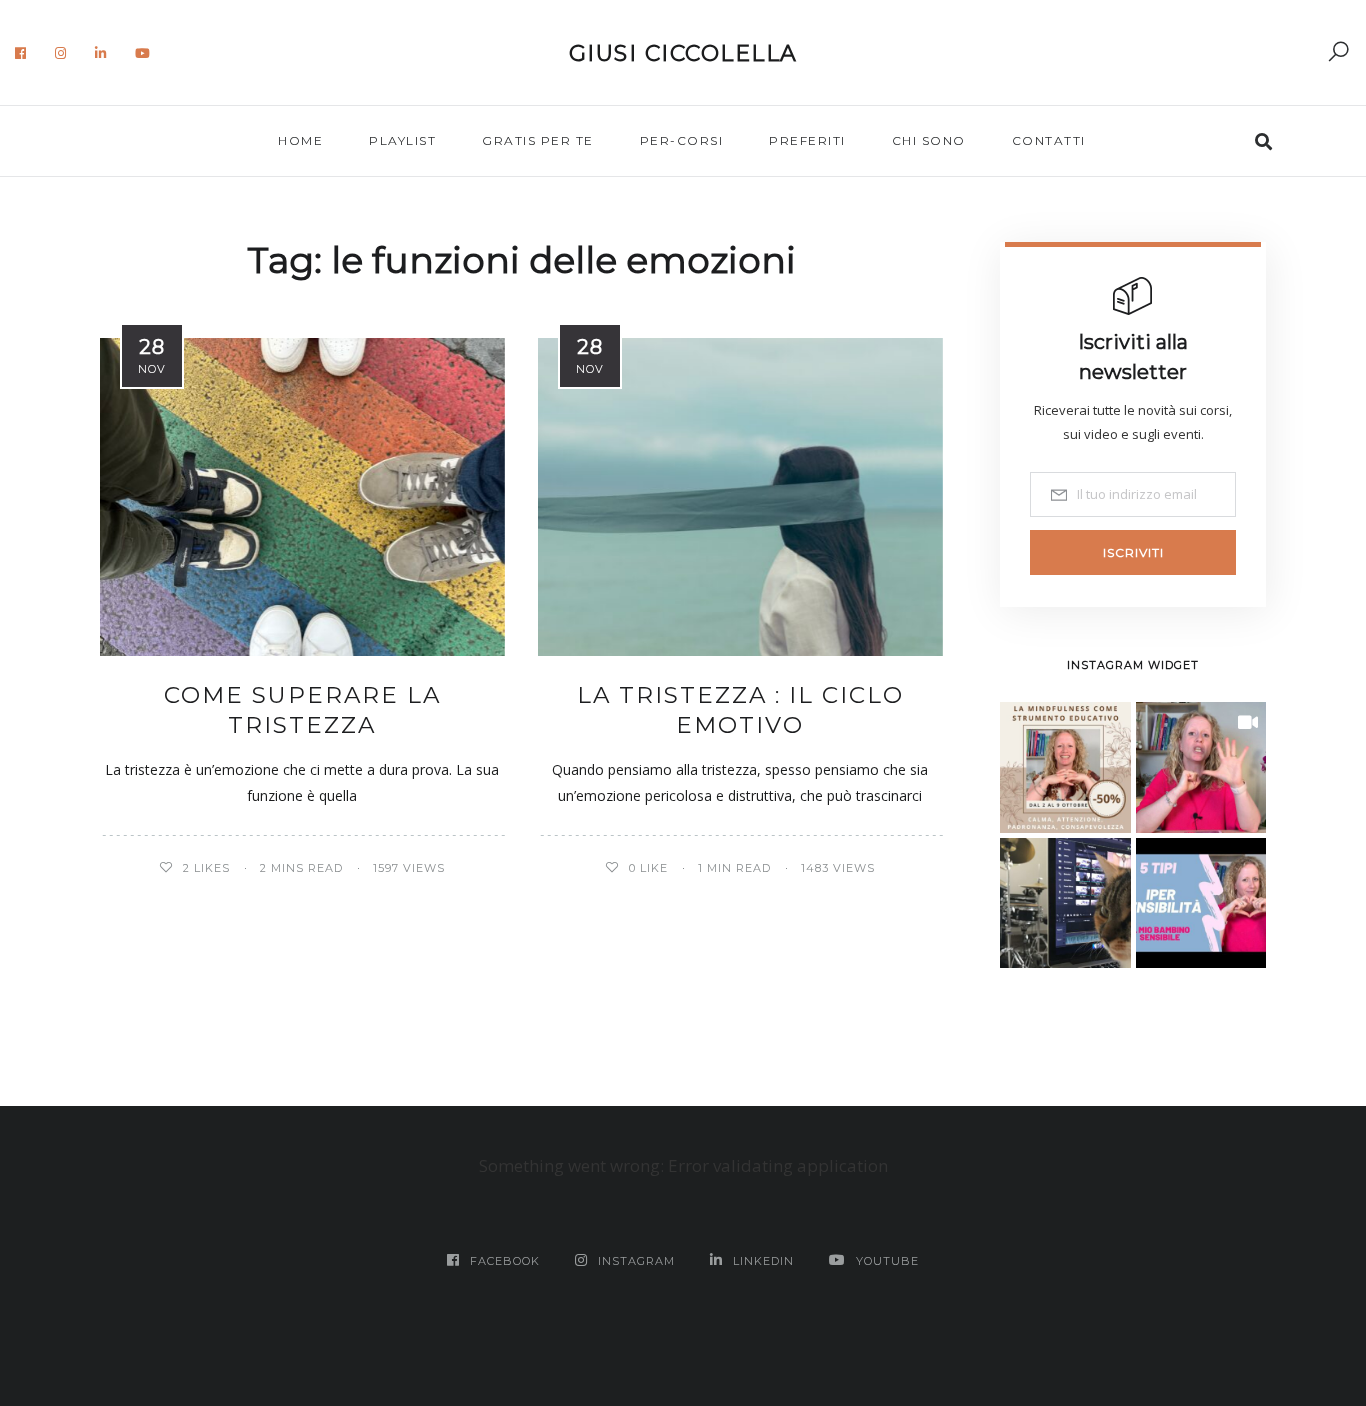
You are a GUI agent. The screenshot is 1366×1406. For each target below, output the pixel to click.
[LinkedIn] (101, 53)
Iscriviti (1133, 552)
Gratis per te (538, 140)
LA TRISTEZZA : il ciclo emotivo (740, 710)
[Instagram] (61, 53)
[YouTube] (143, 53)
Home (300, 140)
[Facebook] (21, 53)
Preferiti (807, 140)
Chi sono (929, 140)
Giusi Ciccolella (683, 53)
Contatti (1049, 140)
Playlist (402, 140)
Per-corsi (682, 140)
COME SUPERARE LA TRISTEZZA (302, 710)
